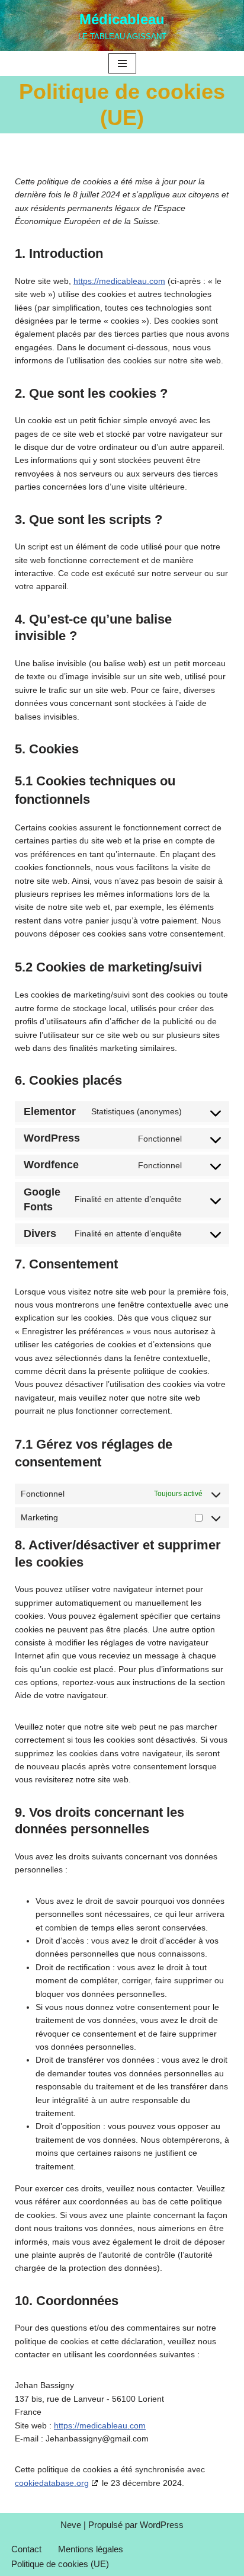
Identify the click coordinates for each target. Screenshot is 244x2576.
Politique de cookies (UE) (60, 2564)
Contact (26, 2549)
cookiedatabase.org (52, 2483)
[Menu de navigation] (122, 63)
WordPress (162, 2525)
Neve (71, 2525)
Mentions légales (91, 2549)
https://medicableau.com (119, 281)
